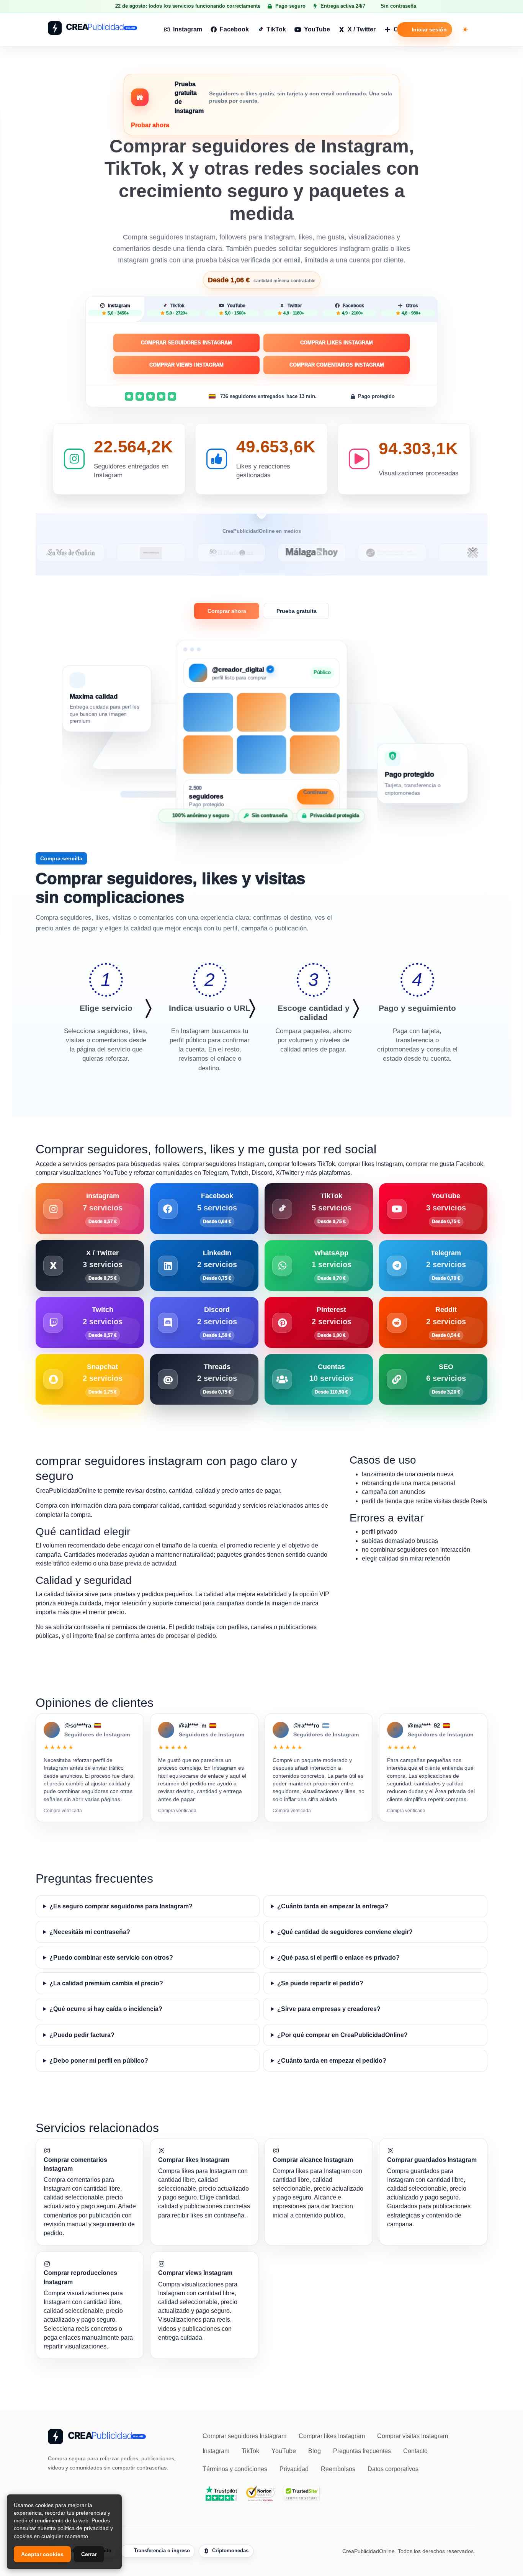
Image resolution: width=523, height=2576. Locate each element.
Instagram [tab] (119, 309)
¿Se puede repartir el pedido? (320, 1983)
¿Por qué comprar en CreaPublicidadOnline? (342, 2035)
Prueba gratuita (297, 611)
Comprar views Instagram (186, 365)
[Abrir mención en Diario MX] (173, 553)
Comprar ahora (227, 611)
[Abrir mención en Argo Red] (415, 553)
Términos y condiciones (235, 2469)
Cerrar (89, 2554)
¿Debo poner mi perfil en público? (99, 2061)
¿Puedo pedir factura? (82, 2035)
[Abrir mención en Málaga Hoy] (254, 553)
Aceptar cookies (42, 2554)
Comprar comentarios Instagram (337, 365)
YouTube (317, 29)
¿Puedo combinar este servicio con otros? (111, 1958)
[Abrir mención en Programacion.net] (334, 553)
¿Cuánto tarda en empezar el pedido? (332, 2061)
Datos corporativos (393, 2469)
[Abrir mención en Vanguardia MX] (93, 553)
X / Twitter (362, 29)
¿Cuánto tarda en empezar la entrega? (333, 1906)
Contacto (415, 2451)
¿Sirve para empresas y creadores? (329, 2009)
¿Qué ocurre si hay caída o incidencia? (106, 2009)
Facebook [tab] (353, 309)
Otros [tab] (411, 309)
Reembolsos (338, 2469)
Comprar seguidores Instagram (186, 343)
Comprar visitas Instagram (413, 2436)
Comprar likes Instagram (337, 343)
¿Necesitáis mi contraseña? (90, 1932)
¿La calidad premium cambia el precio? (106, 1983)
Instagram (188, 29)
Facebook (234, 29)
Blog (315, 2451)
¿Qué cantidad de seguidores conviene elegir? (345, 1932)
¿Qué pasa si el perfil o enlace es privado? (338, 1958)
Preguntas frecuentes (362, 2451)
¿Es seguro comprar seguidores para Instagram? (121, 1906)
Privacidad (294, 2469)
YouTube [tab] (235, 309)
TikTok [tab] (177, 309)
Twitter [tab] (294, 309)
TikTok (276, 29)
